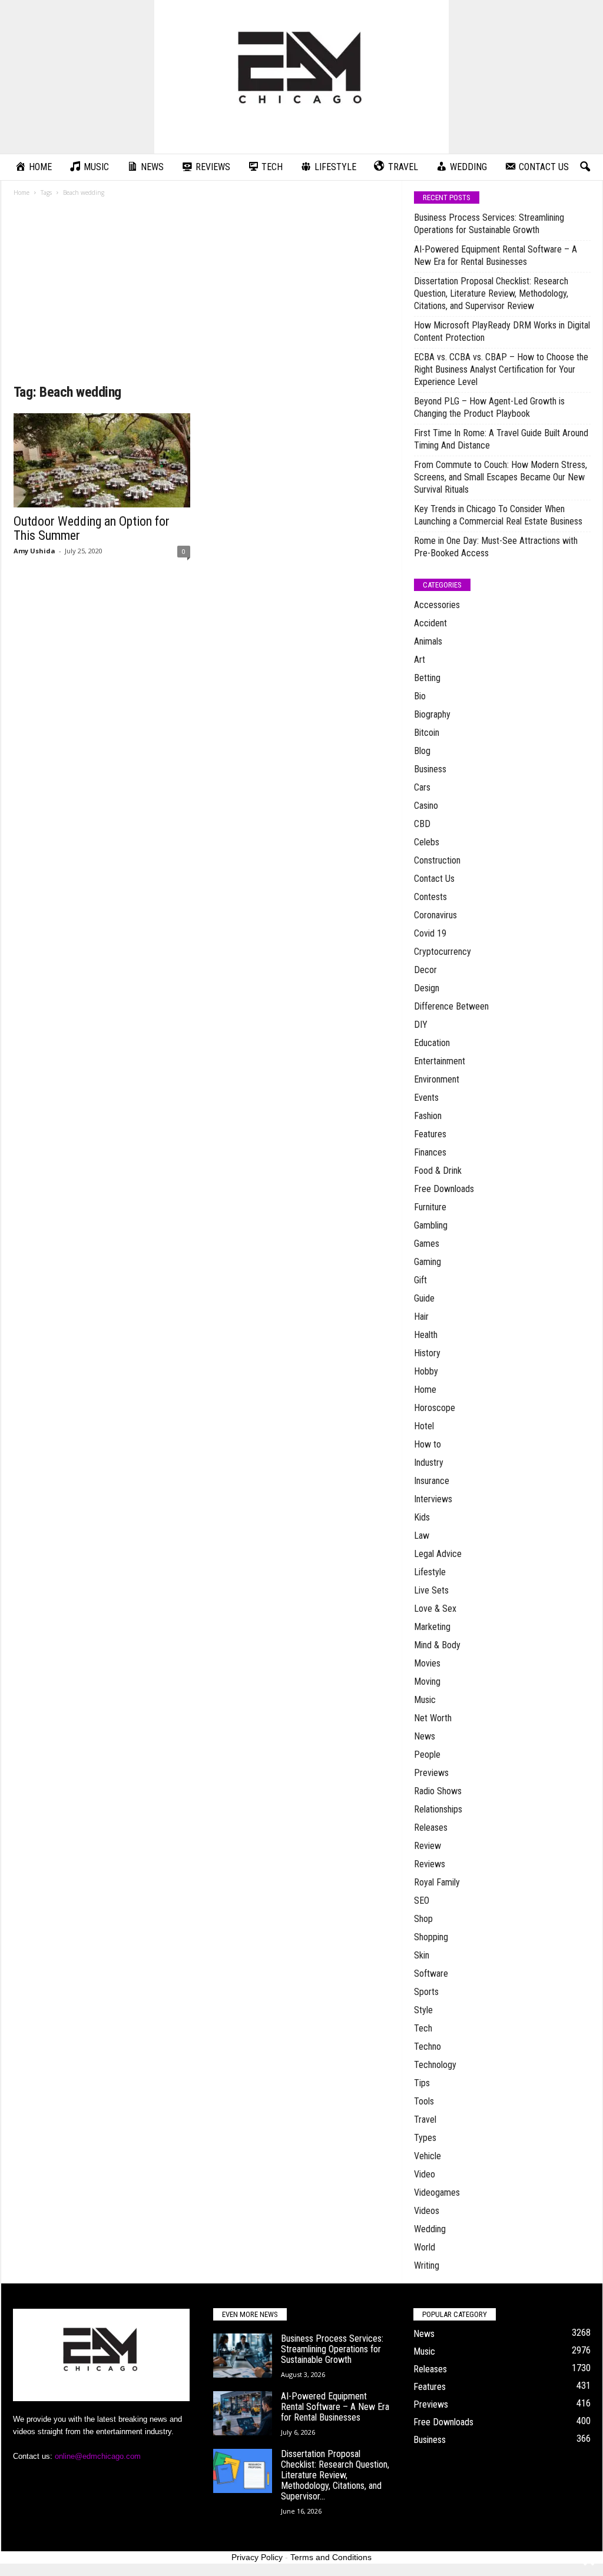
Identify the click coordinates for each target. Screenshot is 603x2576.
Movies (427, 1663)
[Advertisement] (202, 294)
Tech (423, 2028)
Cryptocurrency (443, 952)
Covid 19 (430, 933)
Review (428, 1846)
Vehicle (428, 2156)
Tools (424, 2101)
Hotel (424, 1426)
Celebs (427, 842)
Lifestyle (430, 1572)
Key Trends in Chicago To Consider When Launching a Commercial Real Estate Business (498, 515)
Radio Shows (438, 1791)
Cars (422, 787)
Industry (429, 1463)
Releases (431, 1828)
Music (425, 1700)
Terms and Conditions (331, 2557)
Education (432, 1043)
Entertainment (440, 1061)
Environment (437, 1079)
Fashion (428, 1116)
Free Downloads (444, 1189)
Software (431, 1974)
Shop (423, 1919)
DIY (421, 1025)
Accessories (437, 605)
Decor (425, 970)
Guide (424, 1298)
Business (430, 769)
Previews (431, 1773)
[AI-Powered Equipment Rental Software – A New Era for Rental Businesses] (243, 2413)
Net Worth (433, 1718)
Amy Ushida (34, 551)
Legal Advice (438, 1554)
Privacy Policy (257, 2557)
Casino (426, 806)
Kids (422, 1517)
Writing (427, 2265)
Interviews (433, 1499)
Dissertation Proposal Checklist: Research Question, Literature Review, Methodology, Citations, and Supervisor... (335, 2475)
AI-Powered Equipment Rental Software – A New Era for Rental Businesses (496, 255)
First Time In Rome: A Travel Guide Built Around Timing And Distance (501, 439)
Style (423, 2010)
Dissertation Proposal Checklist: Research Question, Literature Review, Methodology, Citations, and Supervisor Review (491, 293)
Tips (422, 2083)
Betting (427, 678)
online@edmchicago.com (98, 2456)
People (427, 1755)
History (427, 1353)
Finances (430, 1152)
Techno (428, 2046)
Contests (430, 897)
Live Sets (431, 1590)
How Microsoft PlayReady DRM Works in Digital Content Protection (502, 331)
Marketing (432, 1627)
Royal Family (437, 1882)
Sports (426, 1992)
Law (422, 1536)
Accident (430, 623)
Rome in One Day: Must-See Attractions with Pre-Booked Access (496, 547)
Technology (435, 2065)
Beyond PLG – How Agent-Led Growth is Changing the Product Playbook (489, 407)
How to (428, 1444)
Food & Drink (438, 1171)
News (425, 1736)
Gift (420, 1280)
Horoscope (435, 1408)
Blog (422, 751)
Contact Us (434, 879)
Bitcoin (427, 733)
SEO (422, 1901)
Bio (420, 696)
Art (420, 660)
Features (430, 1134)
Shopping (431, 1937)
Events (426, 1098)
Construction (437, 860)
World (425, 2247)
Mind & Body (437, 1645)
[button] (585, 167)
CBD (422, 824)
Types (425, 2138)
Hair (421, 1317)
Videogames (437, 2192)
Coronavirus (435, 915)
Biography (432, 714)
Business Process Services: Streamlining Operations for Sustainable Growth (489, 224)
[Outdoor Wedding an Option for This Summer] (102, 460)
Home (21, 192)
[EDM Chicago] (301, 77)
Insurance (432, 1481)
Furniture (430, 1207)
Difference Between (451, 1006)
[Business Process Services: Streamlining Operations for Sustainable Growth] (243, 2356)
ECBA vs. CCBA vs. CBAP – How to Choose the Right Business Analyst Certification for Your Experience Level (501, 369)
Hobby (426, 1371)
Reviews (430, 1864)
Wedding (430, 2229)
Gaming (428, 1262)
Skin (422, 1955)
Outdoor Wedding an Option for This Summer (92, 528)
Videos (427, 2211)
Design (427, 988)
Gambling (431, 1225)
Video (425, 2174)
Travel (425, 2119)
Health (426, 1335)
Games (427, 1244)
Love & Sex (435, 1609)
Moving (427, 1682)
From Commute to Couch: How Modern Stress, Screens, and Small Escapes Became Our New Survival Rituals (501, 477)
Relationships (438, 1809)
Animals (428, 641)
